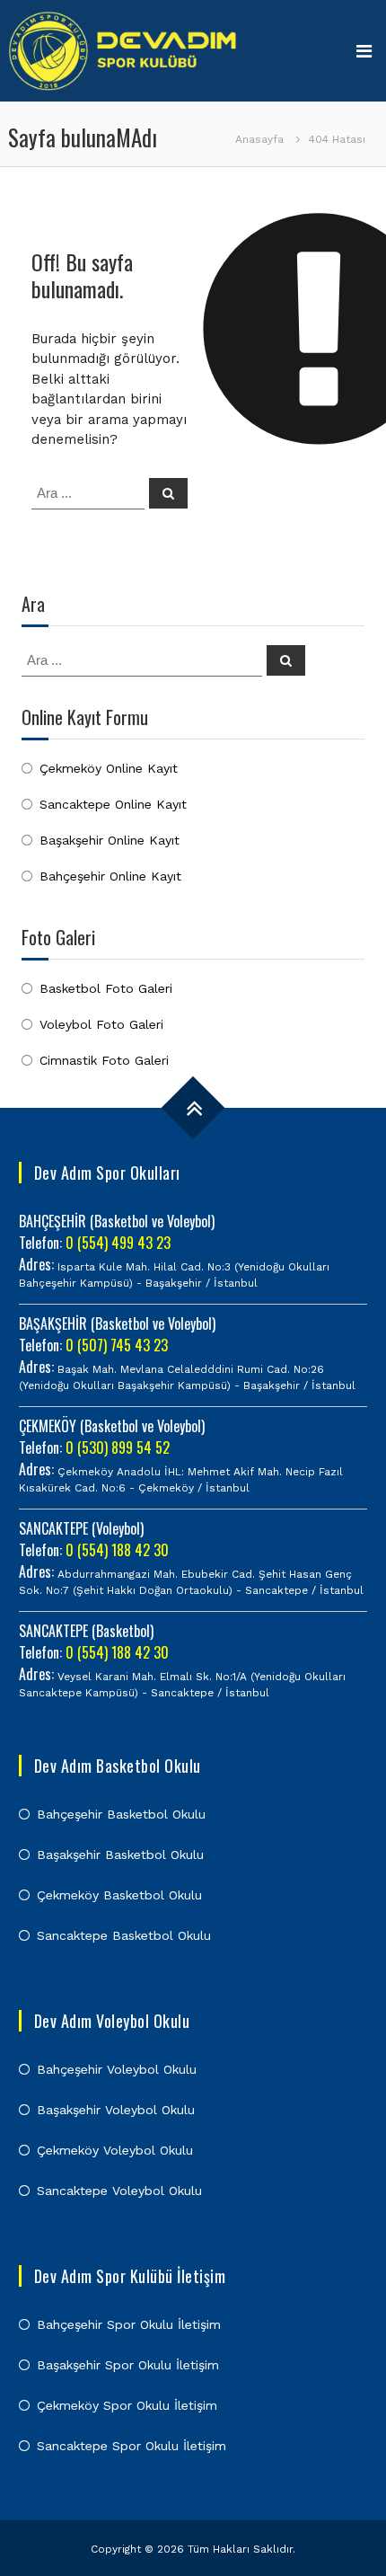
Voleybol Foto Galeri (101, 1024)
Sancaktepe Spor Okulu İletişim (132, 2446)
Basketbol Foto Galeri (106, 988)
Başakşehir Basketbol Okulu (120, 1855)
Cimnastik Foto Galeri (104, 1060)
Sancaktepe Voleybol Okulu (119, 2191)
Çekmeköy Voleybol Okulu (115, 2150)
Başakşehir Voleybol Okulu (116, 2110)
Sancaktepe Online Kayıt (113, 804)
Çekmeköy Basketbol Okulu (119, 1895)
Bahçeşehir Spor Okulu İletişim (129, 2324)
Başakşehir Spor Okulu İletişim (128, 2365)
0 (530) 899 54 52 (118, 1447)
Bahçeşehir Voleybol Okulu (117, 2069)
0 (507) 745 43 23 (117, 1345)
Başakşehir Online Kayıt (110, 840)
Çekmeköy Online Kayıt (109, 768)
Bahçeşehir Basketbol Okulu (121, 1814)
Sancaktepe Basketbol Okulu (124, 1935)
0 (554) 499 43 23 (118, 1243)
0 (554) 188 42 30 (117, 1550)
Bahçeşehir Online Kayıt (110, 876)
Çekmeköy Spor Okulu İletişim (127, 2405)
